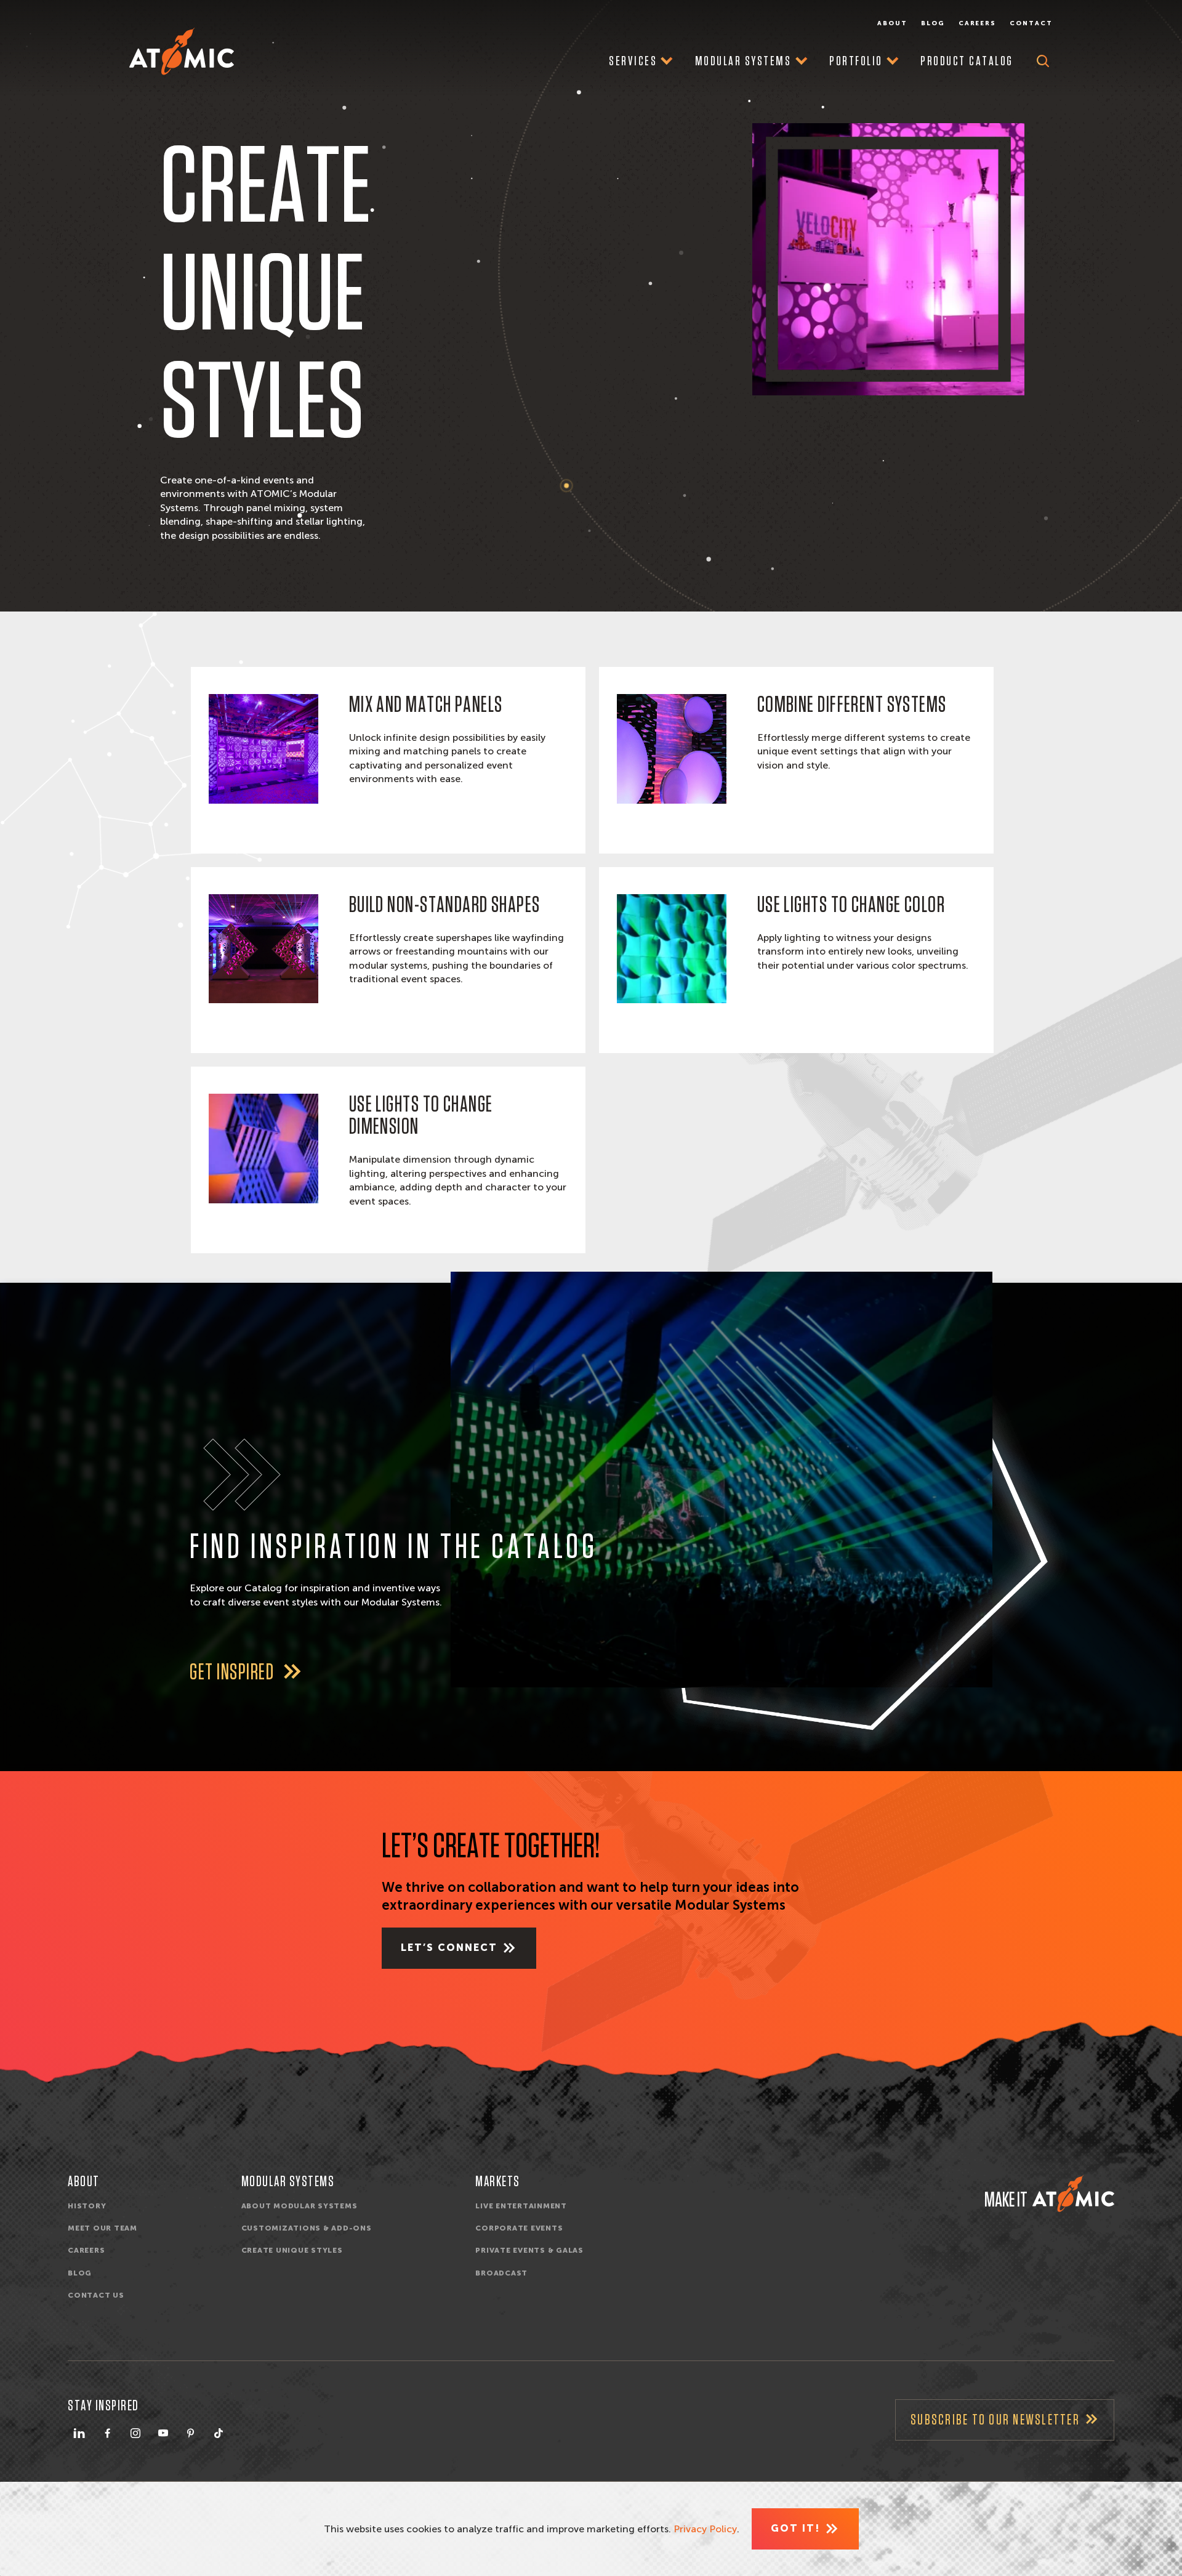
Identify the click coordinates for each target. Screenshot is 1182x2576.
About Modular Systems (300, 2206)
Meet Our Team (103, 2228)
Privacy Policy (705, 2529)
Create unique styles (292, 2250)
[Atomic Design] (1073, 2194)
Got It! (795, 2528)
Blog (933, 23)
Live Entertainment (521, 2206)
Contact (1031, 23)
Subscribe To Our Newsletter (995, 2420)
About (892, 23)
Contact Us (96, 2295)
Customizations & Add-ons (307, 2228)
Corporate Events (519, 2228)
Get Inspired (234, 1673)
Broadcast (501, 2273)
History (87, 2206)
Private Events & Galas (529, 2250)
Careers (978, 23)
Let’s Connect (449, 1948)
